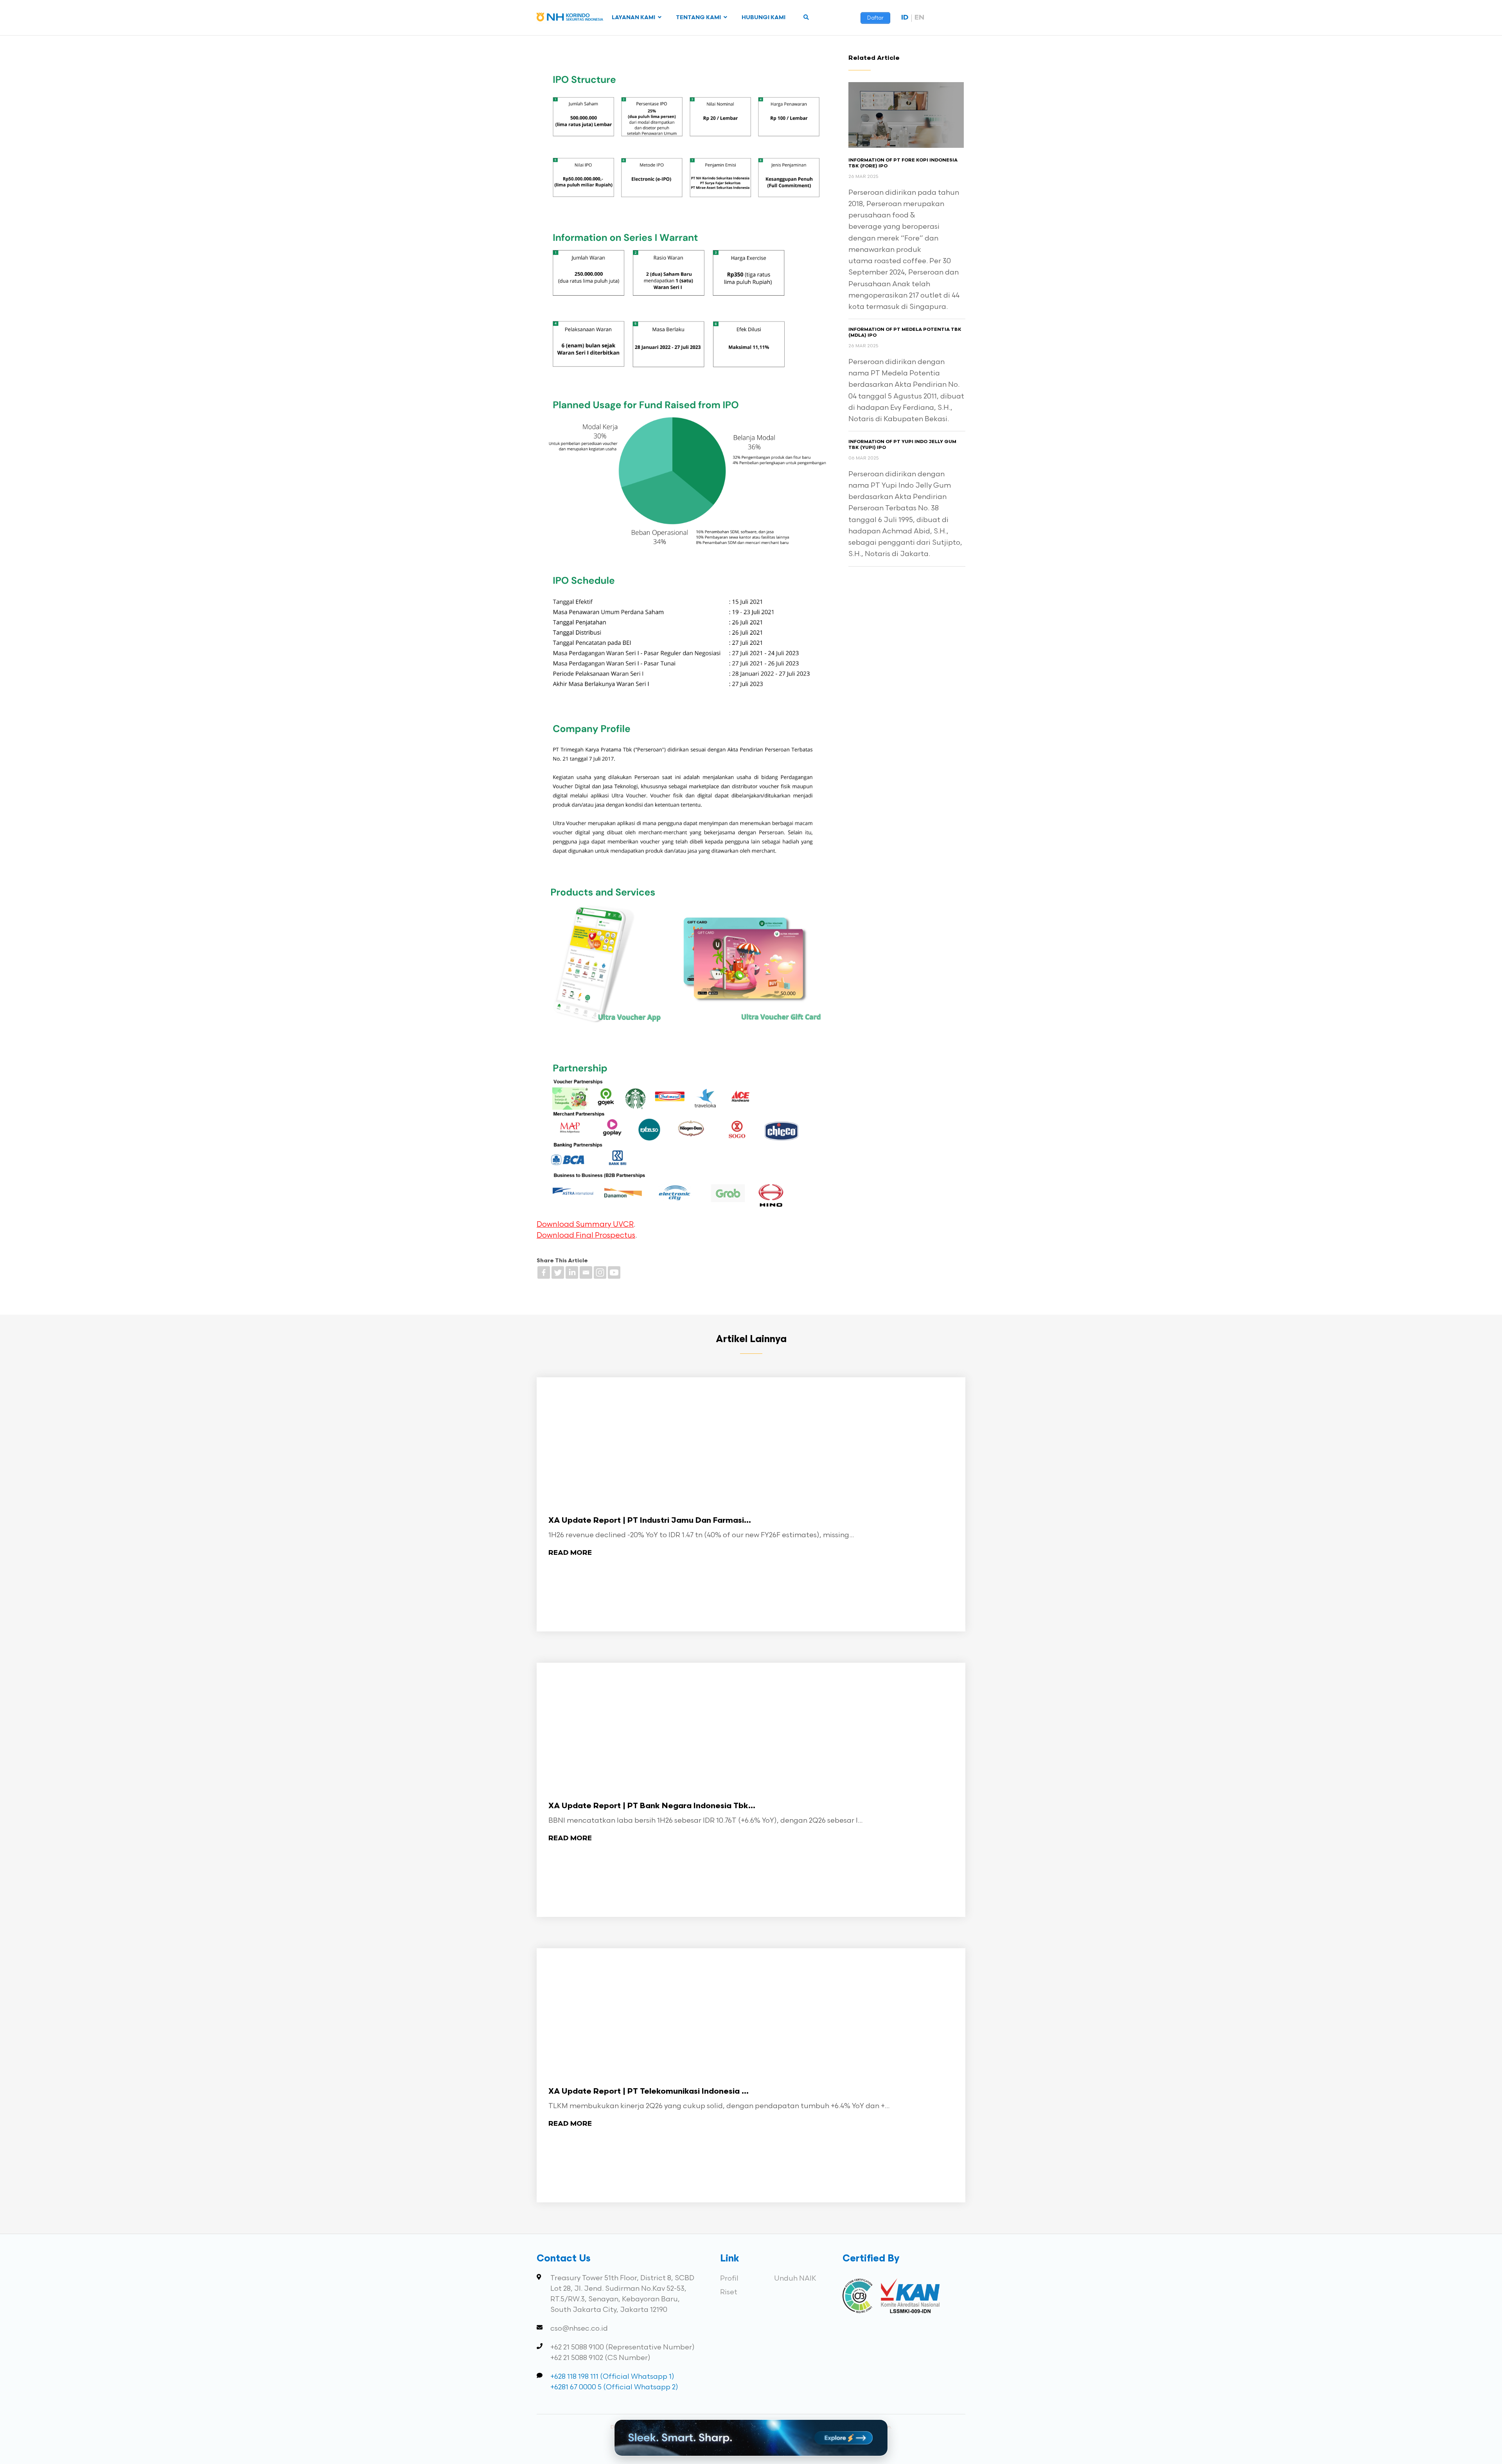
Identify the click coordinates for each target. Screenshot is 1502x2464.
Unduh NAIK (795, 2278)
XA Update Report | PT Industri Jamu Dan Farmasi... (650, 1521)
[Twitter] (558, 1272)
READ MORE (570, 1553)
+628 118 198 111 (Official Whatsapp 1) (612, 2377)
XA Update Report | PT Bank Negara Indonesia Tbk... (652, 1806)
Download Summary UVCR (585, 1225)
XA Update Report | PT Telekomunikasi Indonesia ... (649, 2092)
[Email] (586, 1272)
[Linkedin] (572, 1272)
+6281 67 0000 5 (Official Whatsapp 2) (614, 2387)
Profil (729, 2278)
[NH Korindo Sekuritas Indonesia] (570, 19)
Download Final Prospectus (586, 1236)
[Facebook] (544, 1272)
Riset (729, 2292)
